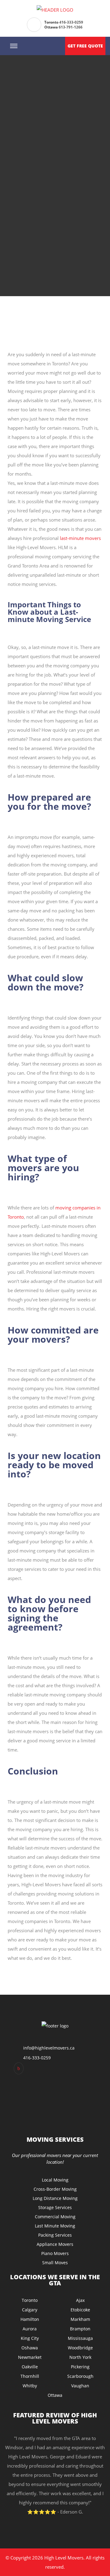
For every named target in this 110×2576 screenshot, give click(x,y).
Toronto (30, 2300)
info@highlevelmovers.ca (49, 2048)
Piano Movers (55, 2253)
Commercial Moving (55, 2217)
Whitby (30, 2386)
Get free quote (85, 46)
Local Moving (55, 2180)
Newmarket (30, 2357)
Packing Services (55, 2235)
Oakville (30, 2367)
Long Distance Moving (55, 2198)
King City (30, 2338)
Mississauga (80, 2338)
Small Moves (55, 2263)
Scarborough (80, 2376)
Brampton (80, 2329)
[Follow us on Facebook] (19, 2068)
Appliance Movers (55, 2244)
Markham (80, 2319)
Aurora (30, 2329)
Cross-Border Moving (55, 2189)
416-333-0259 (71, 22)
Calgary (30, 2310)
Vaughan (80, 2386)
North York (80, 2357)
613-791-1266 (71, 27)
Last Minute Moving (55, 2226)
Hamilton (30, 2319)
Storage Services (55, 2207)
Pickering (80, 2367)
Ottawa (55, 2395)
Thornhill (30, 2376)
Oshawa (30, 2348)
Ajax (80, 2300)
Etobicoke (80, 2310)
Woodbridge (80, 2348)
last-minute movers (80, 538)
